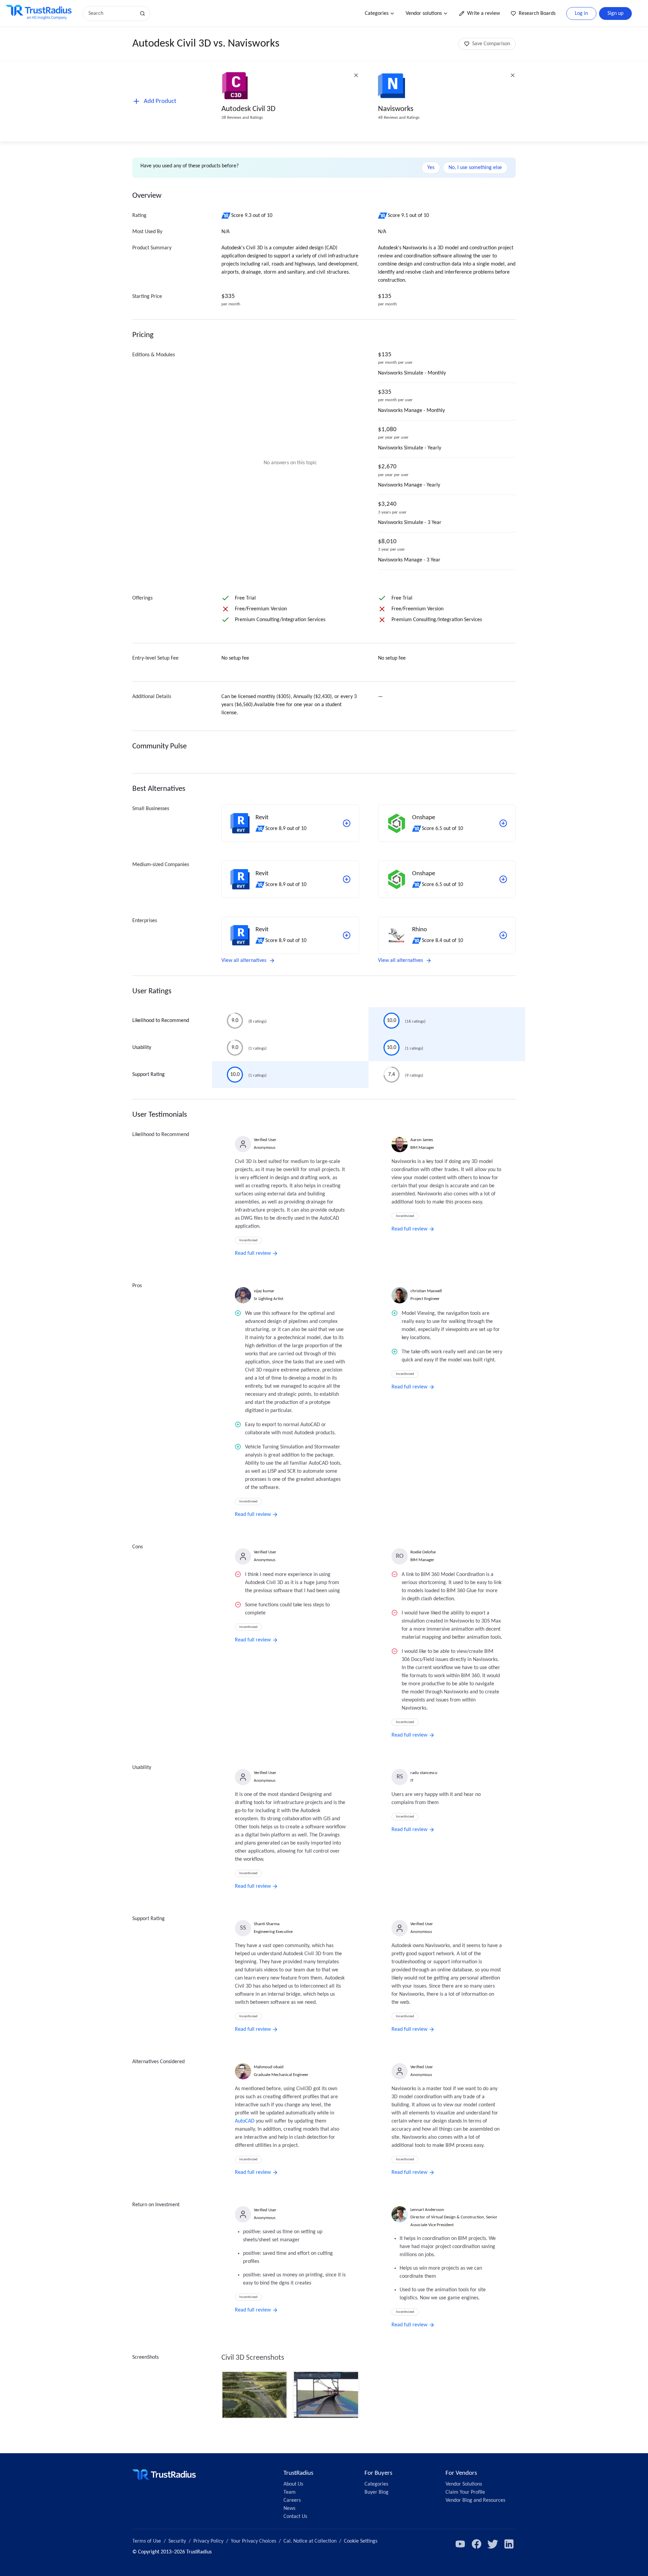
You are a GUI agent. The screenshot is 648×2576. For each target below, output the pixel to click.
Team (290, 2492)
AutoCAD (245, 2121)
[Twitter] (493, 2544)
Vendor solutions (424, 13)
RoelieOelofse (423, 1552)
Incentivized (248, 1240)
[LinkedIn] (509, 2544)
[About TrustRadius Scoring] (226, 216)
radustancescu (424, 1773)
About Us (293, 2484)
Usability (142, 1048)
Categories (377, 13)
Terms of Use (147, 2541)
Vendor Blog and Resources (475, 2500)
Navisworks (396, 109)
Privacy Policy (208, 2541)
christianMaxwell (426, 1291)
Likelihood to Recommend (161, 1021)
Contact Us (295, 2517)
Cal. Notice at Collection (310, 2541)
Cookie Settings (361, 2541)
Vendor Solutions (464, 2484)
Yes (431, 168)
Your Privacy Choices (253, 2541)
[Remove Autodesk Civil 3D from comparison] (356, 75)
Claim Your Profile (465, 2492)
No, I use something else (475, 168)
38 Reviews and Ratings (242, 118)
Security (177, 2541)
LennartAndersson (427, 2210)
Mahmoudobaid (269, 2067)
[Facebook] (477, 2544)
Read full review (253, 1253)
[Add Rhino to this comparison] (503, 935)
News (289, 2509)
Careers (292, 2500)
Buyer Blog (376, 2492)
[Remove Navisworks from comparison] (513, 75)
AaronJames (422, 1140)
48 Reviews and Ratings (399, 118)
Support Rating (148, 1075)
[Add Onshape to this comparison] (503, 823)
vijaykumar (264, 1291)
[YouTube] (460, 2544)
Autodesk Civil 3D (248, 109)
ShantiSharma (267, 1924)
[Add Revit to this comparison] (347, 823)
